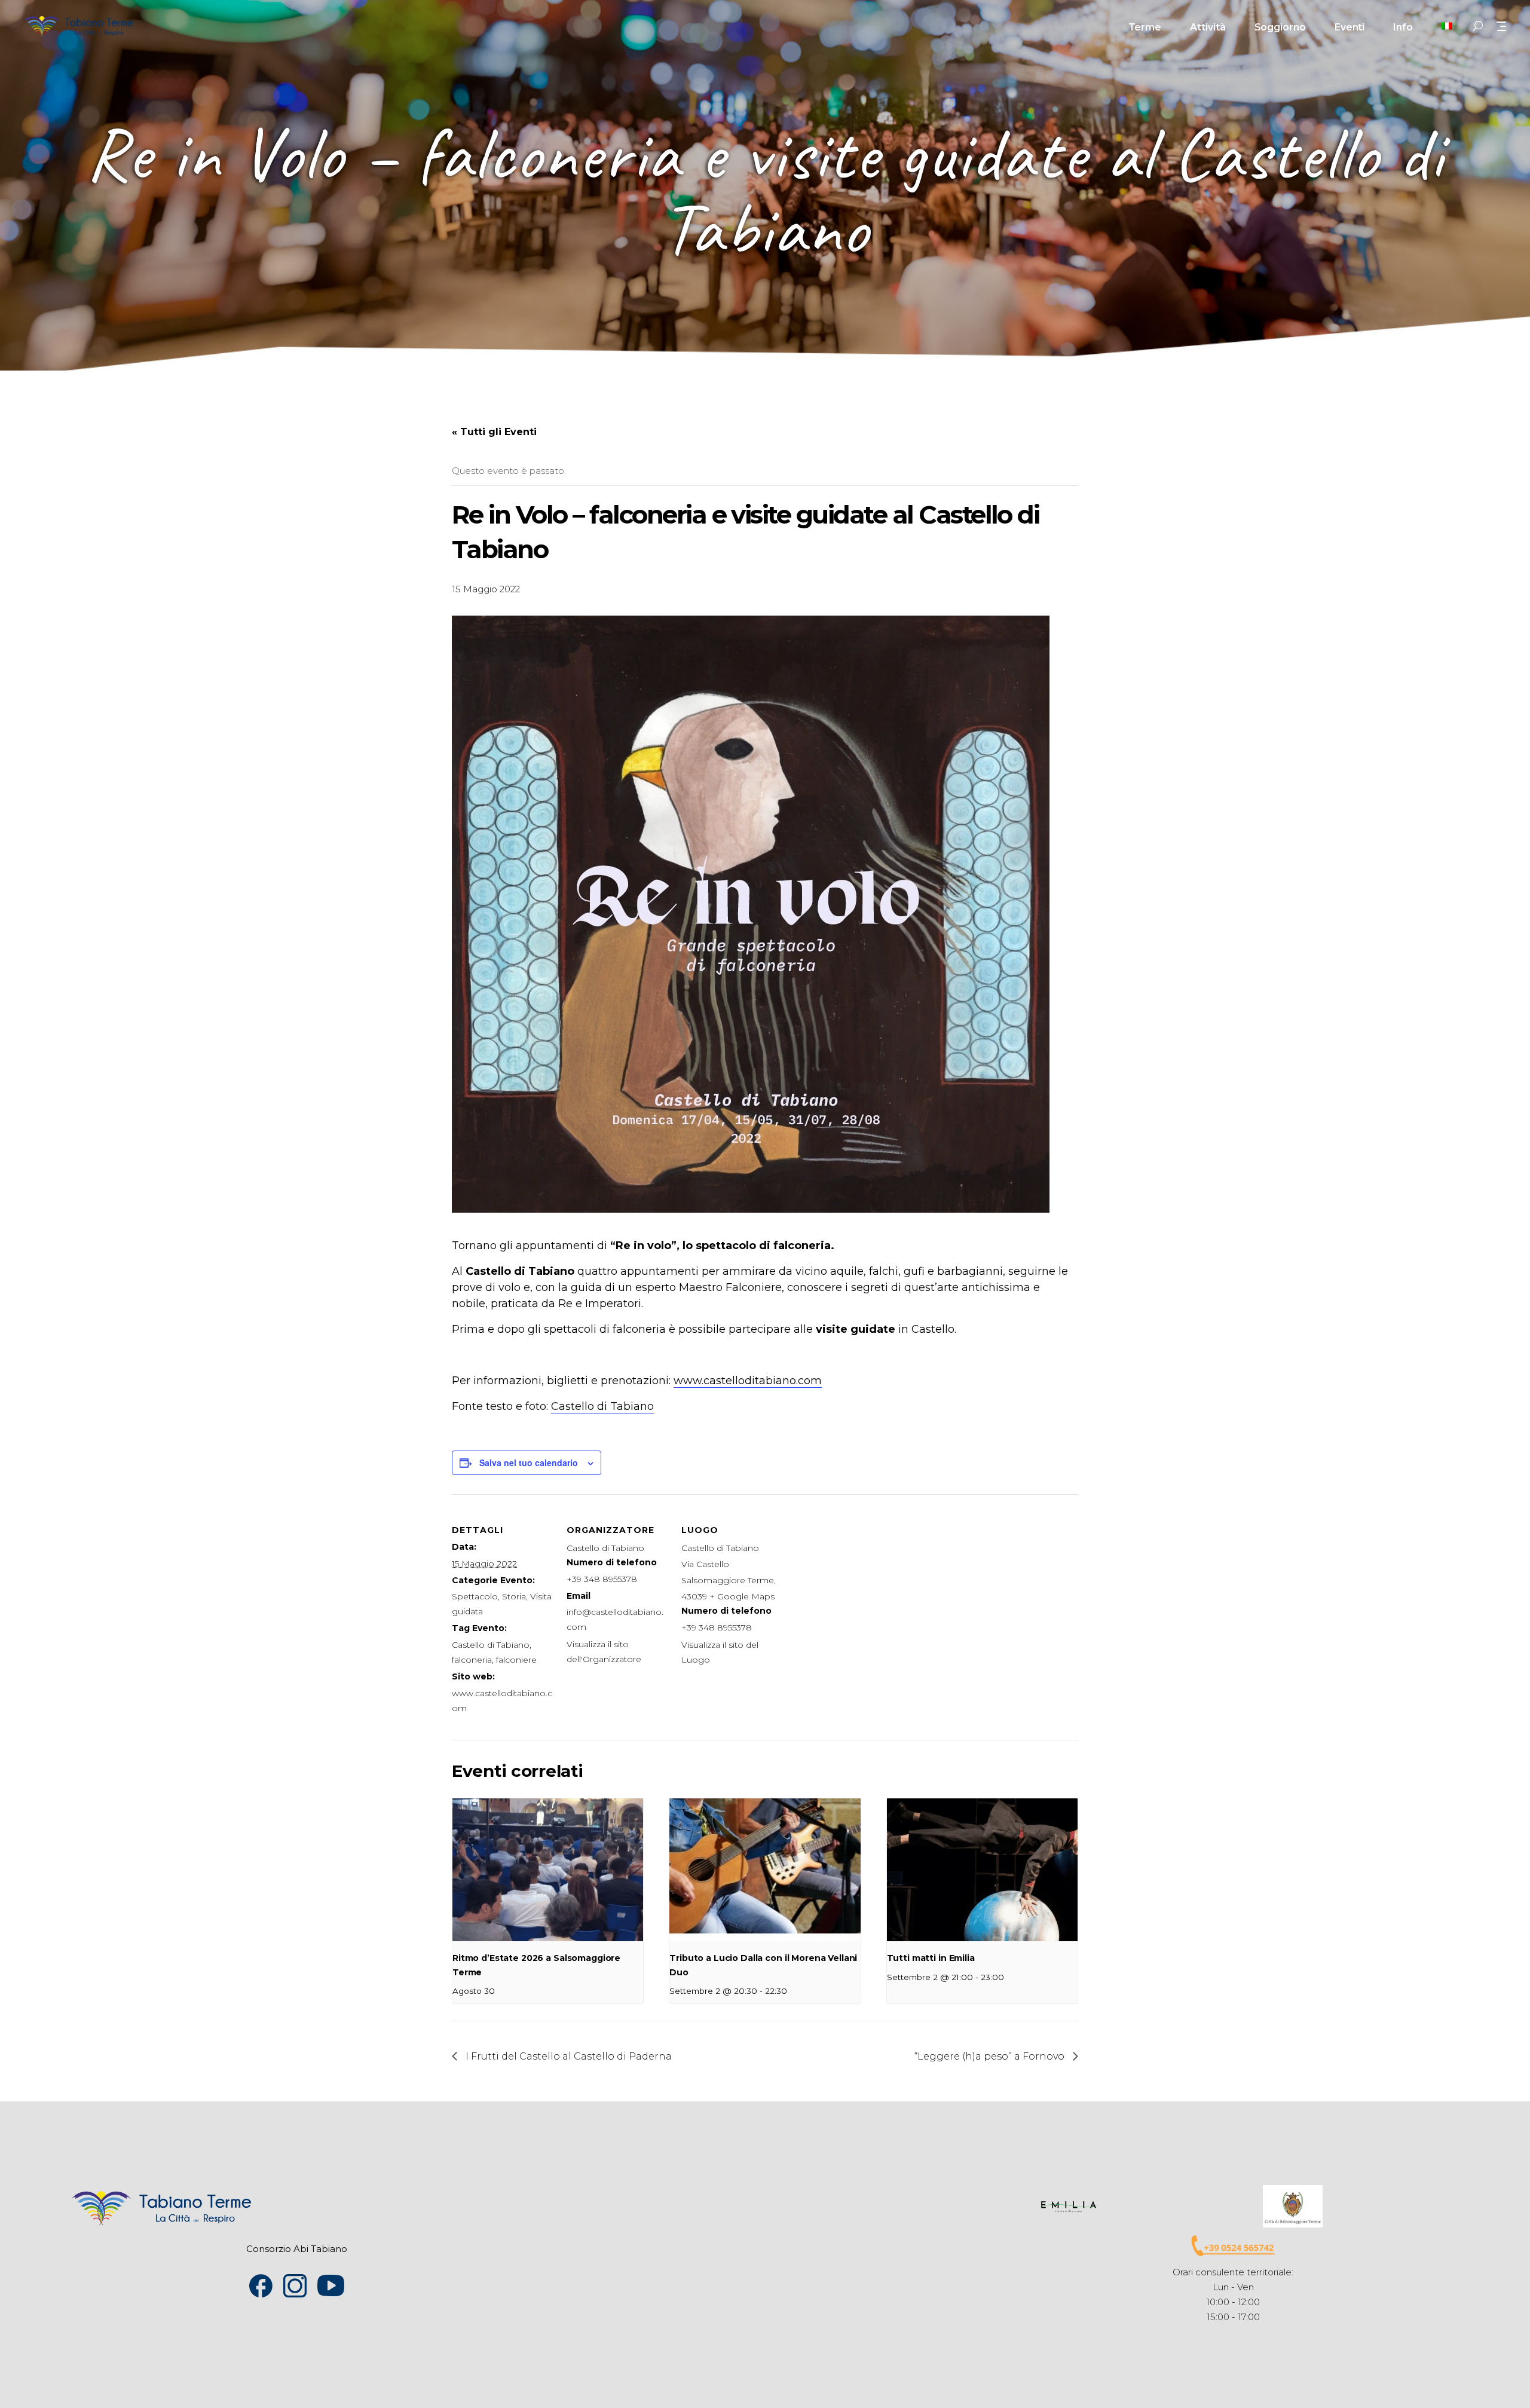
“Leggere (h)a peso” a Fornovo (991, 2056)
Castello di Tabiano (602, 1406)
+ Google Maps (742, 1596)
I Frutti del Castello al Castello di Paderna (567, 2056)
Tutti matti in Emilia (931, 1958)
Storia (514, 1596)
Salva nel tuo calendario (529, 1462)
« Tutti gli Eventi (494, 432)
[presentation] (548, 1870)
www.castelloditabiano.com (748, 1381)
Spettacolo (475, 1596)
